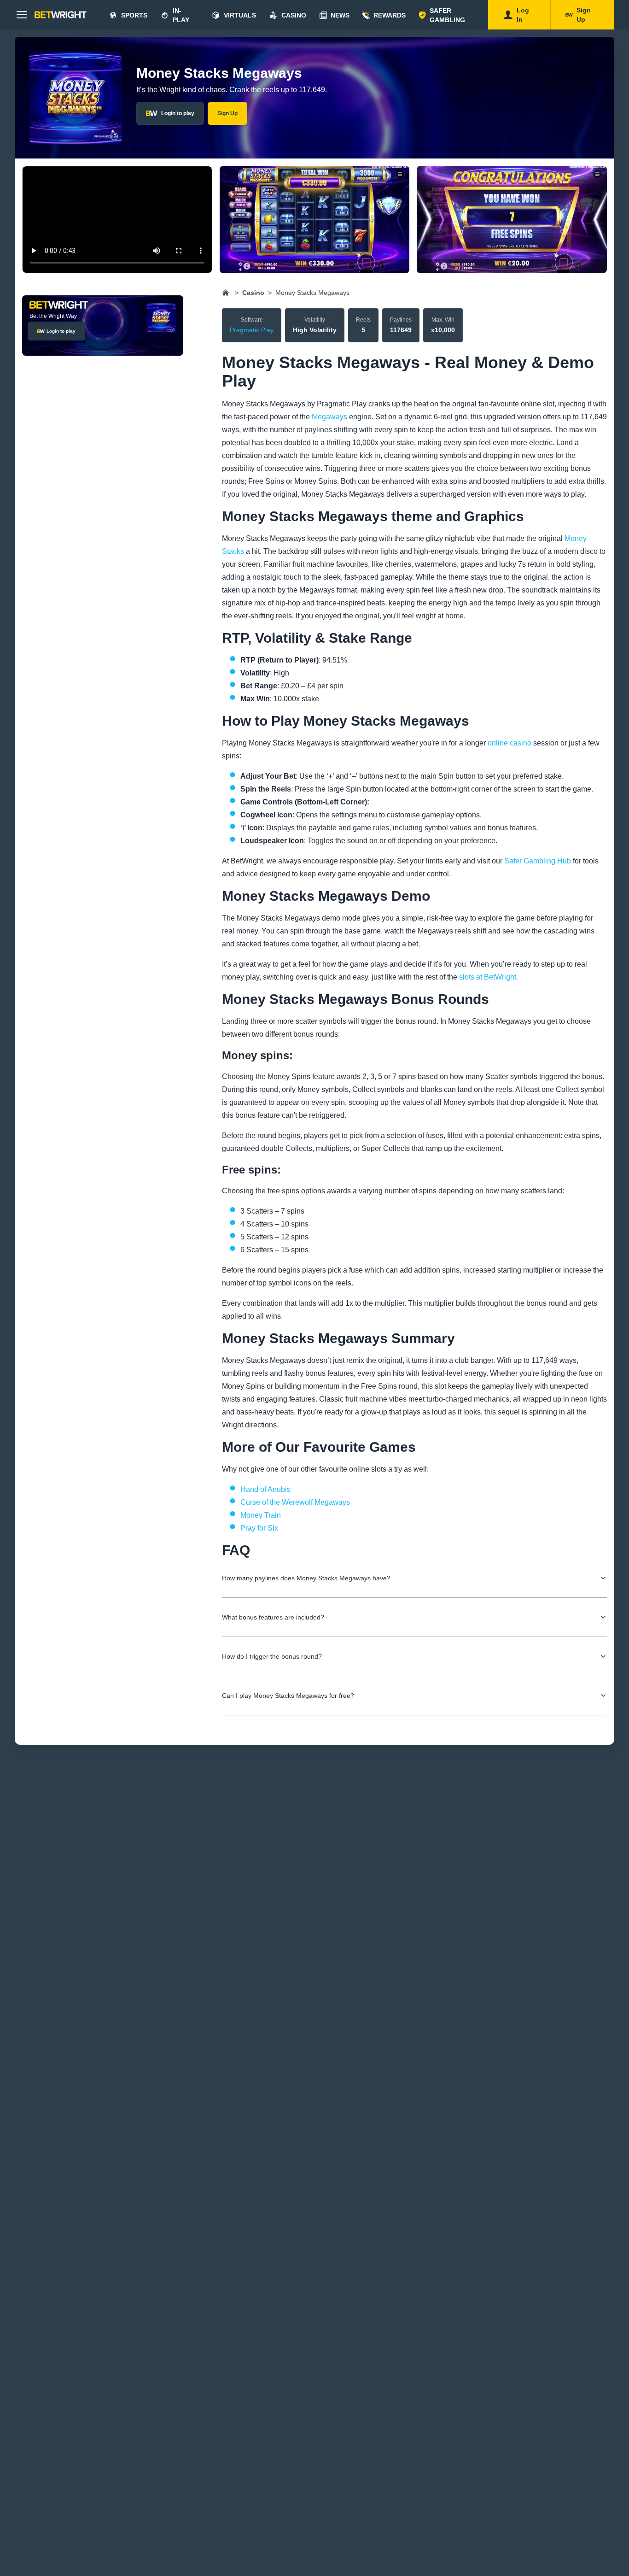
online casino (510, 743)
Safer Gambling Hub (538, 861)
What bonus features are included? (273, 1617)
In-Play (181, 15)
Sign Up (227, 113)
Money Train (261, 1515)
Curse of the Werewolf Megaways (295, 1502)
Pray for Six (259, 1528)
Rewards (390, 15)
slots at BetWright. (489, 977)
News (340, 15)
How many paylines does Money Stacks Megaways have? (306, 1578)
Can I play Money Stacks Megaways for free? (288, 1696)
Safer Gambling (447, 15)
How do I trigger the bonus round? (272, 1656)
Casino (294, 15)
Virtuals (240, 15)
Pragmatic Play (252, 330)
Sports (134, 15)
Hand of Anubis (265, 1489)
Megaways (329, 417)
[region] (314, 220)
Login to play (178, 113)
